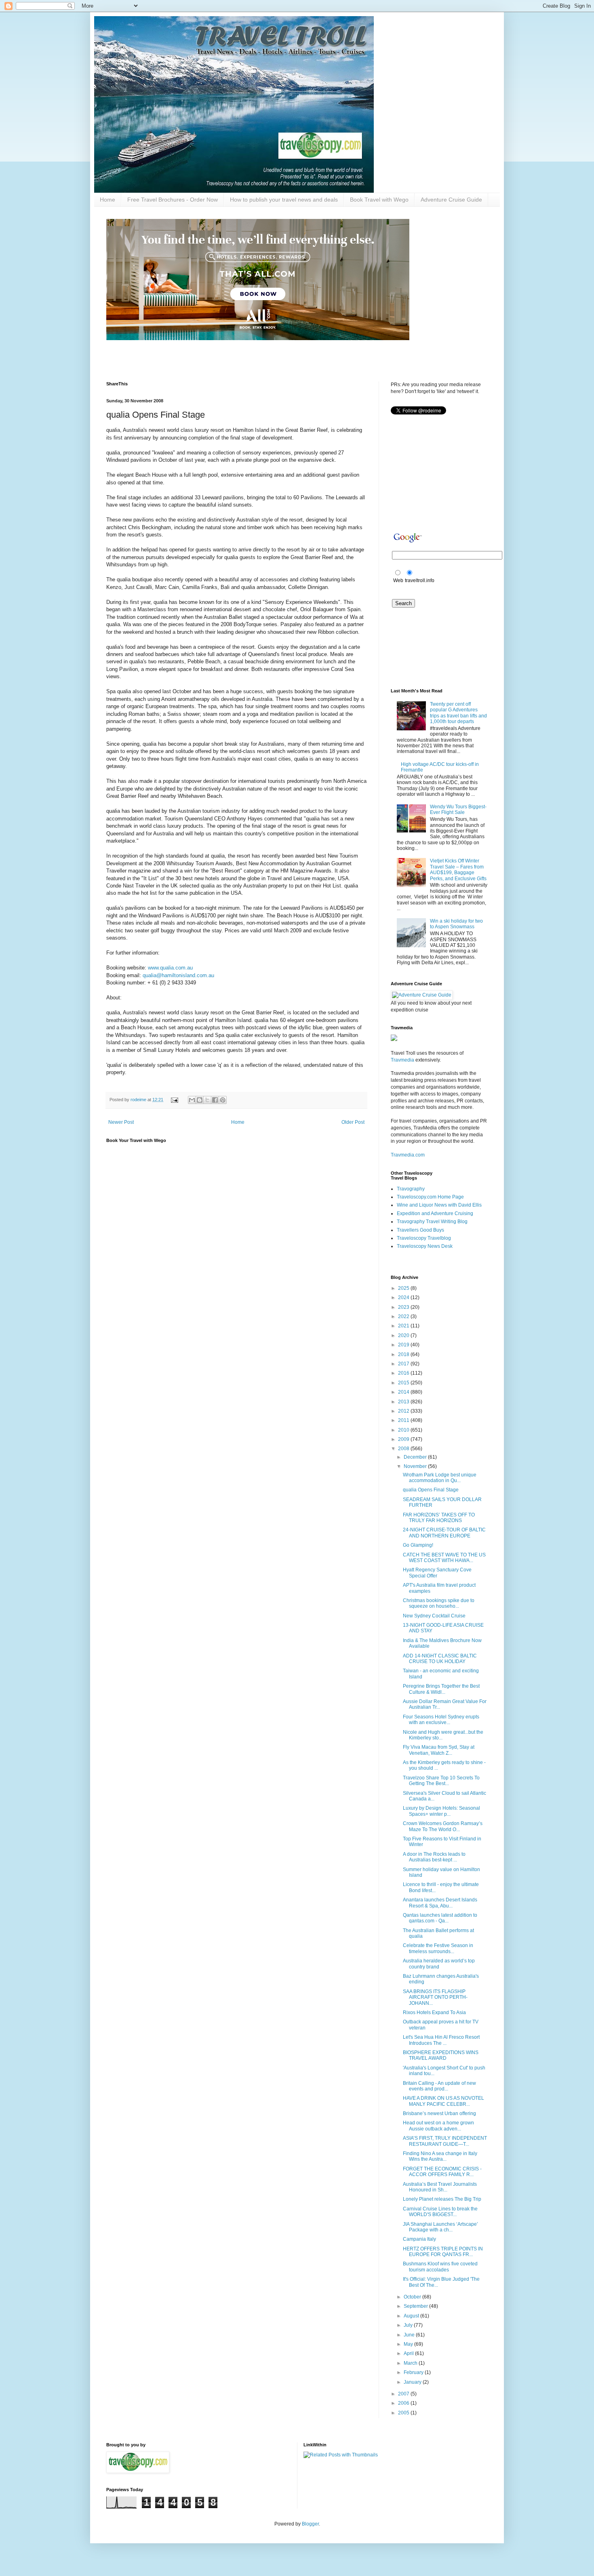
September (416, 2306)
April (409, 2353)
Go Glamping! (418, 1545)
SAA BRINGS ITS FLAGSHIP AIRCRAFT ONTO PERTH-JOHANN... (435, 1997)
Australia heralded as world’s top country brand (439, 1964)
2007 (404, 2394)
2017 (404, 1364)
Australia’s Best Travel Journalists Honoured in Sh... (440, 2187)
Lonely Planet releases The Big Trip (442, 2199)
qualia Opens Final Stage (431, 1490)
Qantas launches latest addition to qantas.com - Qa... (440, 1918)
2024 (404, 1297)
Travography (411, 1189)
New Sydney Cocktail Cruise (434, 1616)
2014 (404, 1392)
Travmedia (402, 1060)
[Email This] (192, 1100)
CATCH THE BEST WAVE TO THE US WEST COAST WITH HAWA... (444, 1558)
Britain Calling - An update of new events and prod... (439, 2086)
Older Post (353, 1122)
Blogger (310, 2524)
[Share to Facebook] (215, 1100)
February (414, 2372)
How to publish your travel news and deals (284, 200)
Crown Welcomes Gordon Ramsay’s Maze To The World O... (443, 1826)
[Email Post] (174, 1100)
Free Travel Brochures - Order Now (173, 200)
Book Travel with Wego (379, 200)
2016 (404, 1373)
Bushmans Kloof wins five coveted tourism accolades (440, 2267)
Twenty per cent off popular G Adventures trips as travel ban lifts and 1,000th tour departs (458, 713)
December (416, 1457)
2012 (404, 1411)
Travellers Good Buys (420, 1230)
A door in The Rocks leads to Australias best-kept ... (434, 1857)
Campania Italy (419, 2239)
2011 (404, 1420)
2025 (404, 1288)
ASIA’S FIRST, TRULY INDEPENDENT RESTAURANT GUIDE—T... (445, 2141)
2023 (404, 1307)
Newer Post (121, 1122)
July (409, 2325)
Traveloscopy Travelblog (424, 1238)
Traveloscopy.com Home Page (430, 1197)
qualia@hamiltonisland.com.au (178, 975)
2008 (404, 1449)
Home (107, 200)
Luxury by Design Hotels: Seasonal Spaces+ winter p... (441, 1811)
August (412, 2316)
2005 (404, 2413)
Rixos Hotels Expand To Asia (434, 2012)
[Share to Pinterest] (223, 1100)
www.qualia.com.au (170, 968)
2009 (404, 1439)
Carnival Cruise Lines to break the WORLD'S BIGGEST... (440, 2212)
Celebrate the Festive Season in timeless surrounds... (438, 1948)
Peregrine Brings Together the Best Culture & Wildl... (441, 1689)
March (411, 2363)
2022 (404, 1316)
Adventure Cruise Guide (451, 200)
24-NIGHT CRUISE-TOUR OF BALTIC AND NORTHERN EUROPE (444, 1533)
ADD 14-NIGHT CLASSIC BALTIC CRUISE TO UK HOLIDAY (440, 1659)
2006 (404, 2403)
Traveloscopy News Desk (425, 1246)
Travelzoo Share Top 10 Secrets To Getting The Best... (441, 1781)
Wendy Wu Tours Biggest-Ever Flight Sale (458, 810)
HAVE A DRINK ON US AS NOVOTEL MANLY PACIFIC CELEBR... (443, 2101)
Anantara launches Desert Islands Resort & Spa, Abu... (440, 1903)
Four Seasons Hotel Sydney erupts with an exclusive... (441, 1720)
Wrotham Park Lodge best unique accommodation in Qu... (440, 1478)
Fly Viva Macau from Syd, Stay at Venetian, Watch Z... (439, 1750)
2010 (404, 1430)
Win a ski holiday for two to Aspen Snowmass (456, 924)
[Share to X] (207, 1100)
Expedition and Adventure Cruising (435, 1213)
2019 (404, 1345)
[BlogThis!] (200, 1100)
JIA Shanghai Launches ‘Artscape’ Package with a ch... (440, 2227)
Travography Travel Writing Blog (432, 1222)
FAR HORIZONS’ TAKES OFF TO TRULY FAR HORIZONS (439, 1518)
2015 (404, 1383)
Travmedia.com (408, 1155)
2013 (404, 1402)
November (416, 1466)
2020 (404, 1335)
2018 (404, 1354)
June (410, 2335)
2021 (404, 1326)
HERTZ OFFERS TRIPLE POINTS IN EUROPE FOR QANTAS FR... (443, 2252)
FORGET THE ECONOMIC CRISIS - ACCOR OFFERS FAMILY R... (442, 2172)
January (413, 2382)
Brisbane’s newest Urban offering (439, 2113)
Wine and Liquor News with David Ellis (439, 1205)
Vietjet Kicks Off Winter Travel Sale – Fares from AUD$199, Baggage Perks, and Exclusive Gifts (458, 870)
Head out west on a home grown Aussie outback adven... (438, 2126)
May (409, 2344)
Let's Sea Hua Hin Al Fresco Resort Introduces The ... (441, 2040)
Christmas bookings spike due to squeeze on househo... (439, 1603)
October (413, 2297)
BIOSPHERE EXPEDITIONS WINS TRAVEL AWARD (441, 2055)
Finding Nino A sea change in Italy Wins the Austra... (440, 2156)
